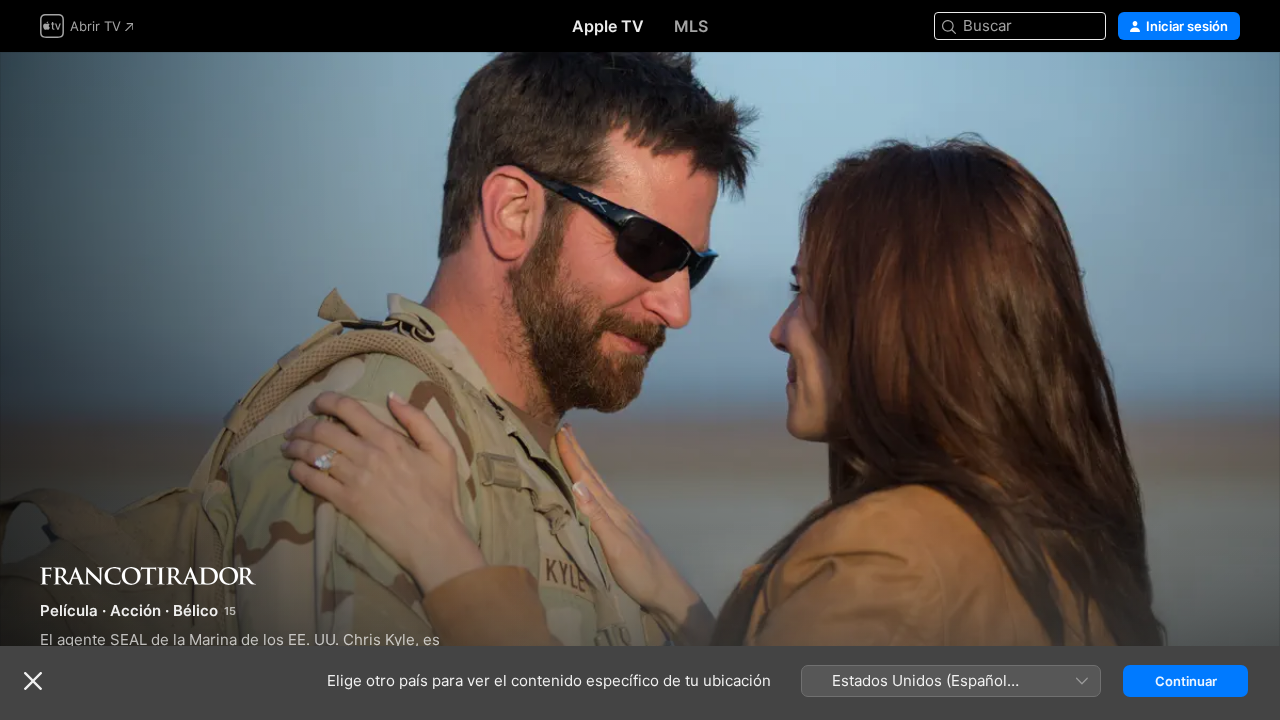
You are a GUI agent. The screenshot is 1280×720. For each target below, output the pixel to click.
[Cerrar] (33, 681)
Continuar (1186, 681)
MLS (691, 26)
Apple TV (608, 26)
